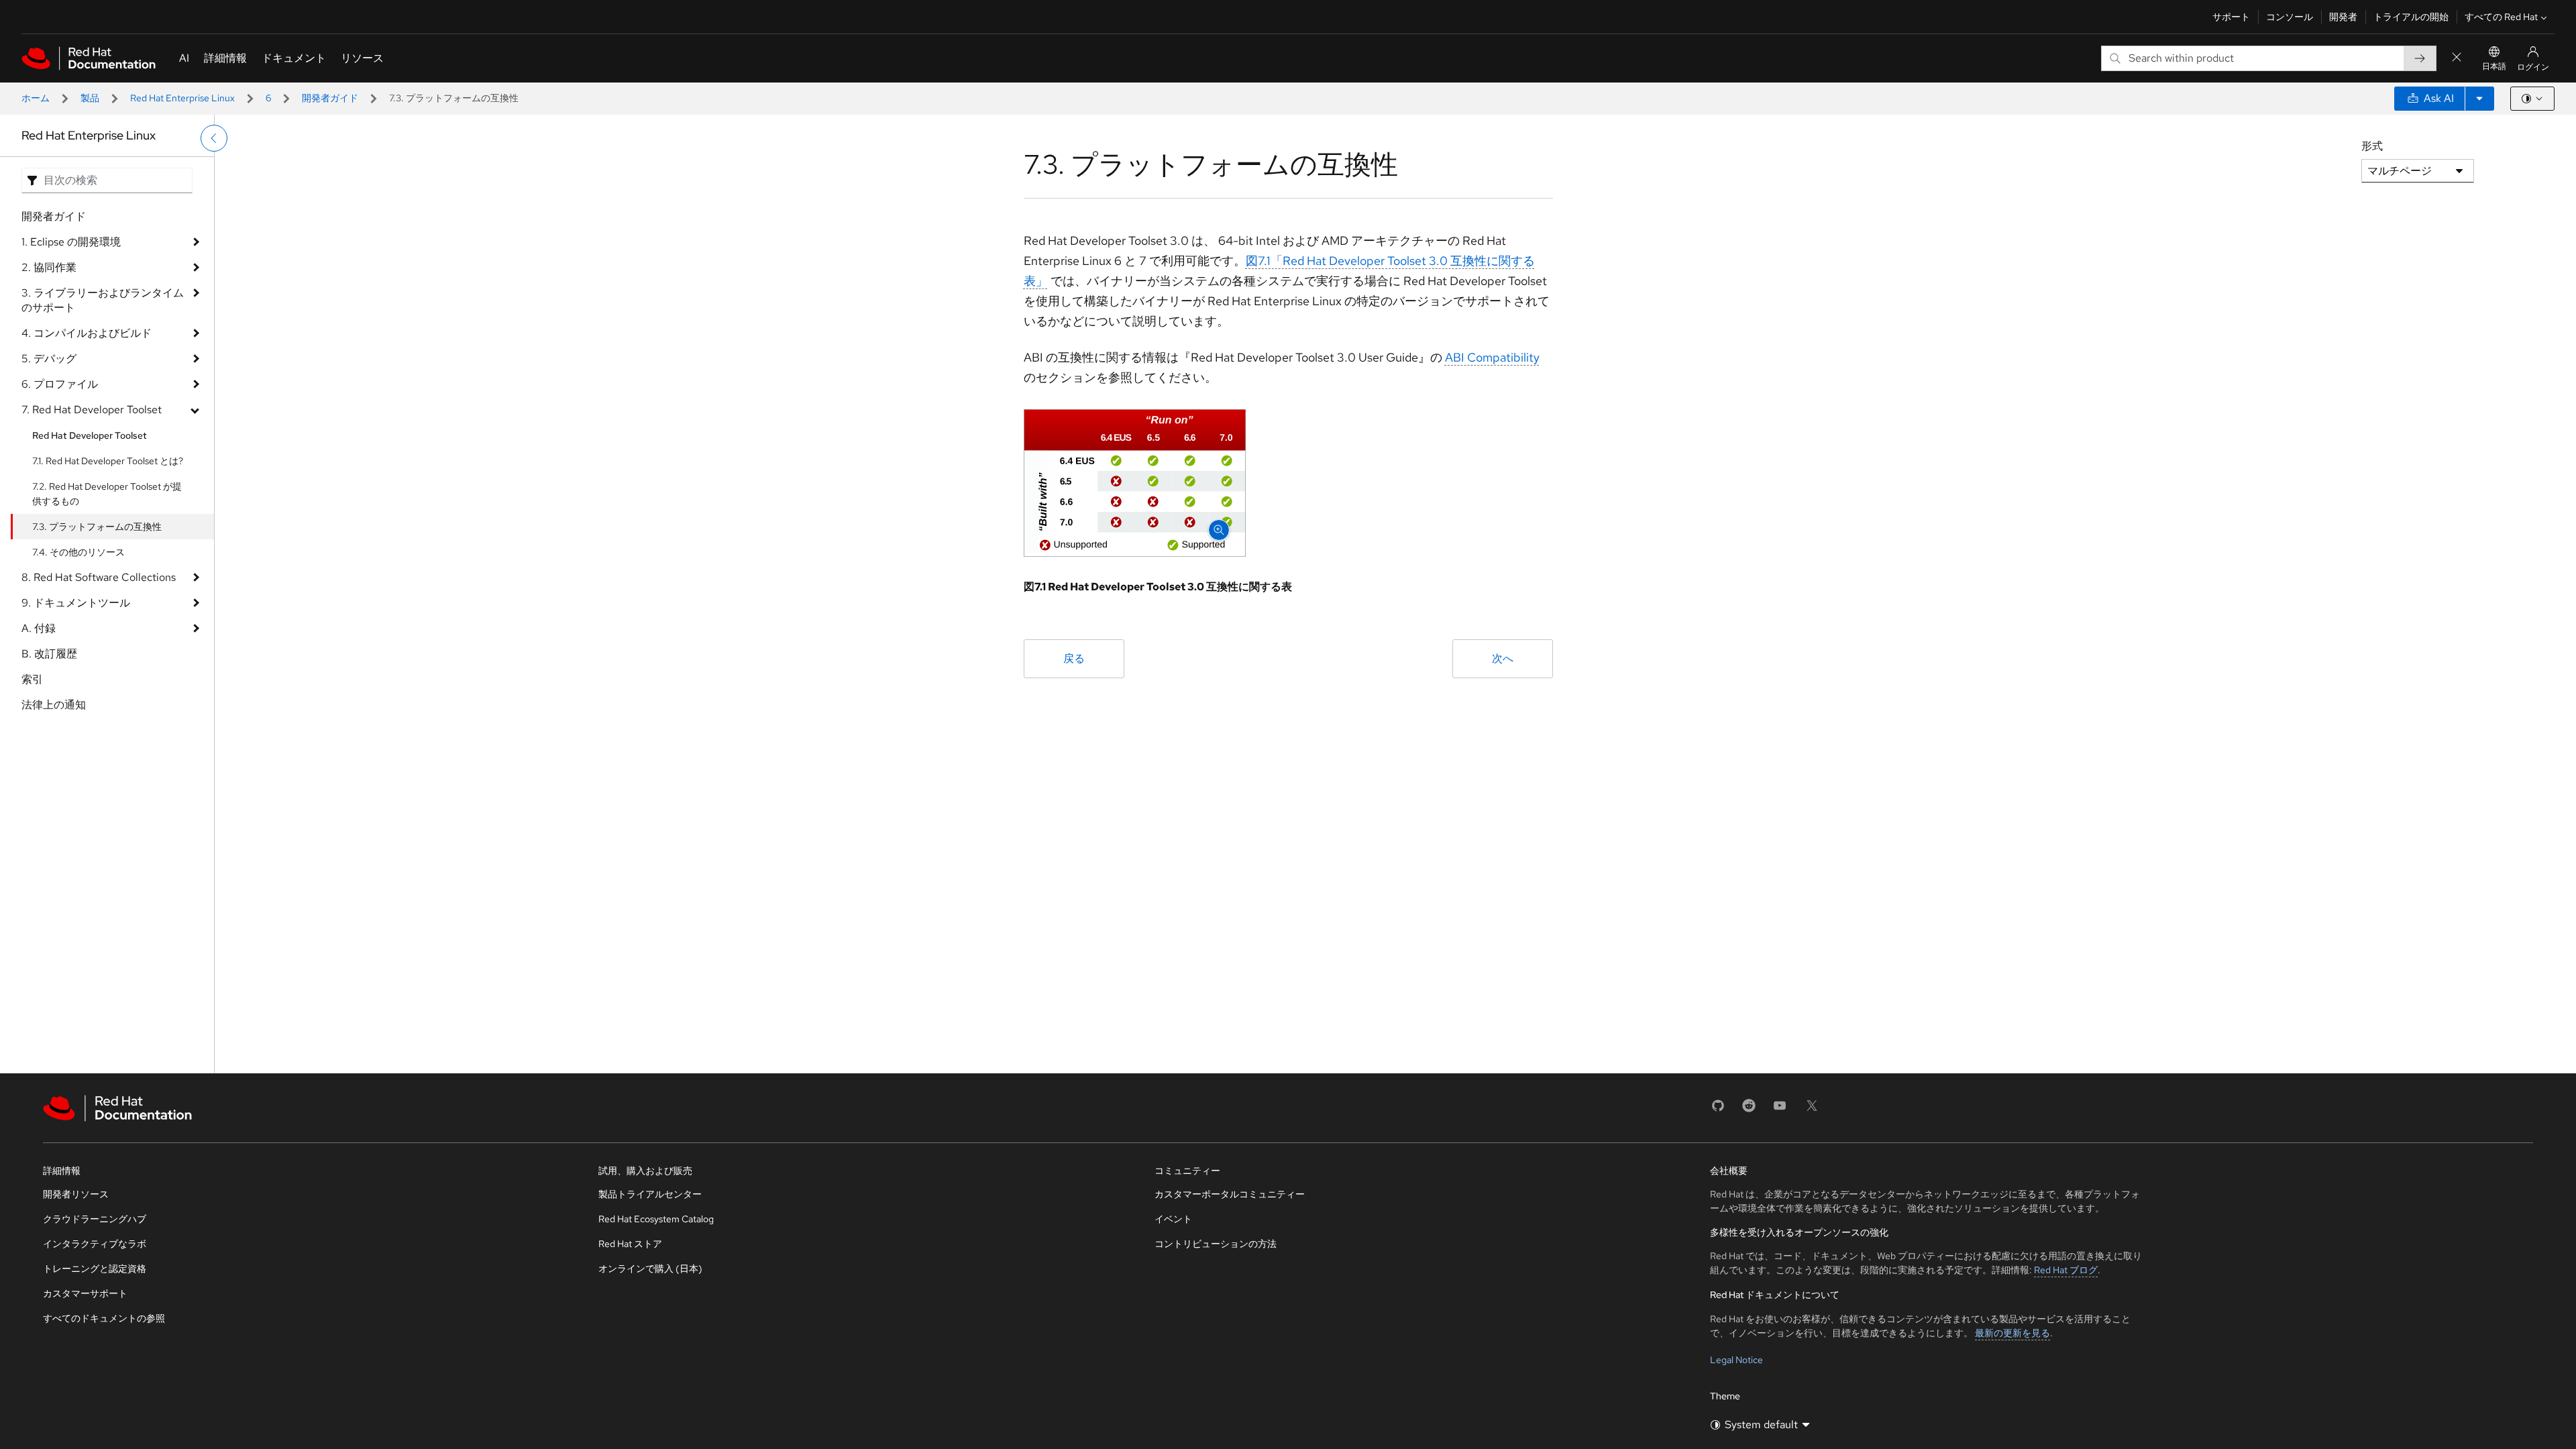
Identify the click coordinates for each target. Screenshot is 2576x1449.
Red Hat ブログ (2066, 1270)
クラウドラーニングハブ (95, 1219)
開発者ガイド (330, 98)
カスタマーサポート (85, 1293)
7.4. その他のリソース (78, 552)
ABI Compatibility (1492, 357)
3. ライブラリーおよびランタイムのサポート (103, 300)
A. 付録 (39, 628)
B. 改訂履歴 (49, 654)
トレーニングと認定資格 (95, 1269)
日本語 (2494, 66)
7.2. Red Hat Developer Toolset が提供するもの (107, 494)
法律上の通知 (54, 705)
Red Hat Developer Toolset (90, 435)
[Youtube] (1780, 1110)
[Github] (1718, 1110)
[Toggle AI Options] (2479, 99)
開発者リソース (76, 1194)
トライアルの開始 (2411, 17)
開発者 (2343, 17)
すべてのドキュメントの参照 (104, 1318)
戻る (1074, 658)
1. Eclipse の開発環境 (71, 242)
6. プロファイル (60, 384)
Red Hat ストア (630, 1244)
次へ (1503, 658)
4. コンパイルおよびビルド (87, 333)
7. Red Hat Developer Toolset (92, 410)
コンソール (2290, 17)
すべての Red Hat (2501, 17)
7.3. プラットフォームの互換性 (97, 527)
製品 (90, 98)
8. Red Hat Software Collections (99, 577)
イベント (1173, 1219)
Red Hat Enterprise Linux (182, 98)
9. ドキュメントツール (76, 603)
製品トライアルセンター (650, 1194)
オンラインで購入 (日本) (650, 1269)
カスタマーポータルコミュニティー (1230, 1194)
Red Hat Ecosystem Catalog (656, 1219)
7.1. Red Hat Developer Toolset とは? (108, 461)
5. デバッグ (49, 359)
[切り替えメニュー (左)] (214, 138)
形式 (2372, 146)
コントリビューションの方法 (1216, 1244)
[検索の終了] (2457, 58)
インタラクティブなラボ (95, 1244)
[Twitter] (1812, 1110)
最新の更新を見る (2012, 1333)
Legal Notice (1736, 1360)
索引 (32, 679)
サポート (2231, 17)
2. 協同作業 (49, 267)
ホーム (36, 98)
